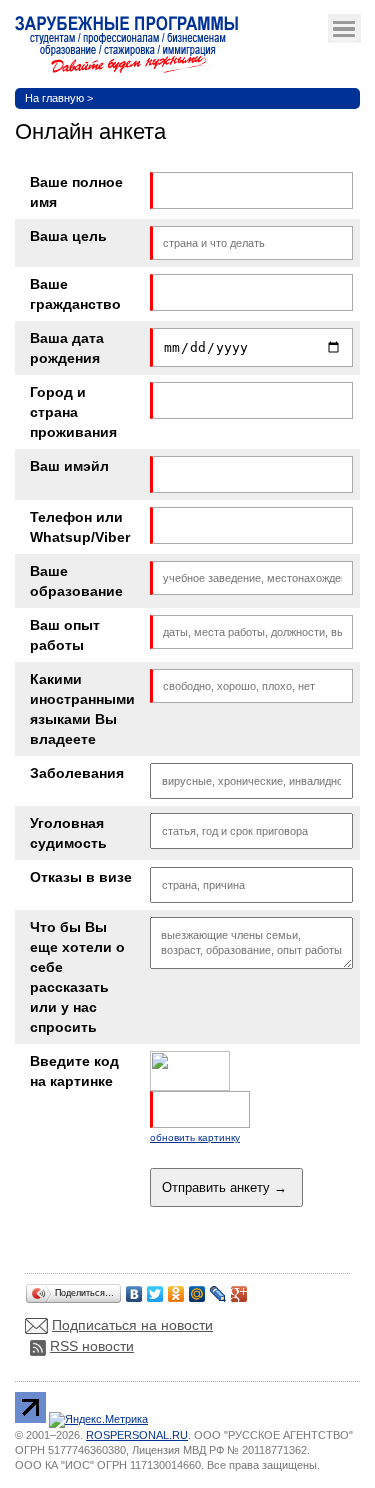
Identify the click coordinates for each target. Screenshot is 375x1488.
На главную (54, 98)
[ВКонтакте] (134, 1289)
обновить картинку (195, 1137)
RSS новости (92, 1346)
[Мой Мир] (197, 1289)
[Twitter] (155, 1289)
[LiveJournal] (218, 1289)
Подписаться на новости (132, 1325)
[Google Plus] (239, 1289)
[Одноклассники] (176, 1289)
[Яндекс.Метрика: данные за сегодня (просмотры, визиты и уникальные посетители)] (98, 1420)
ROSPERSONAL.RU (137, 1435)
